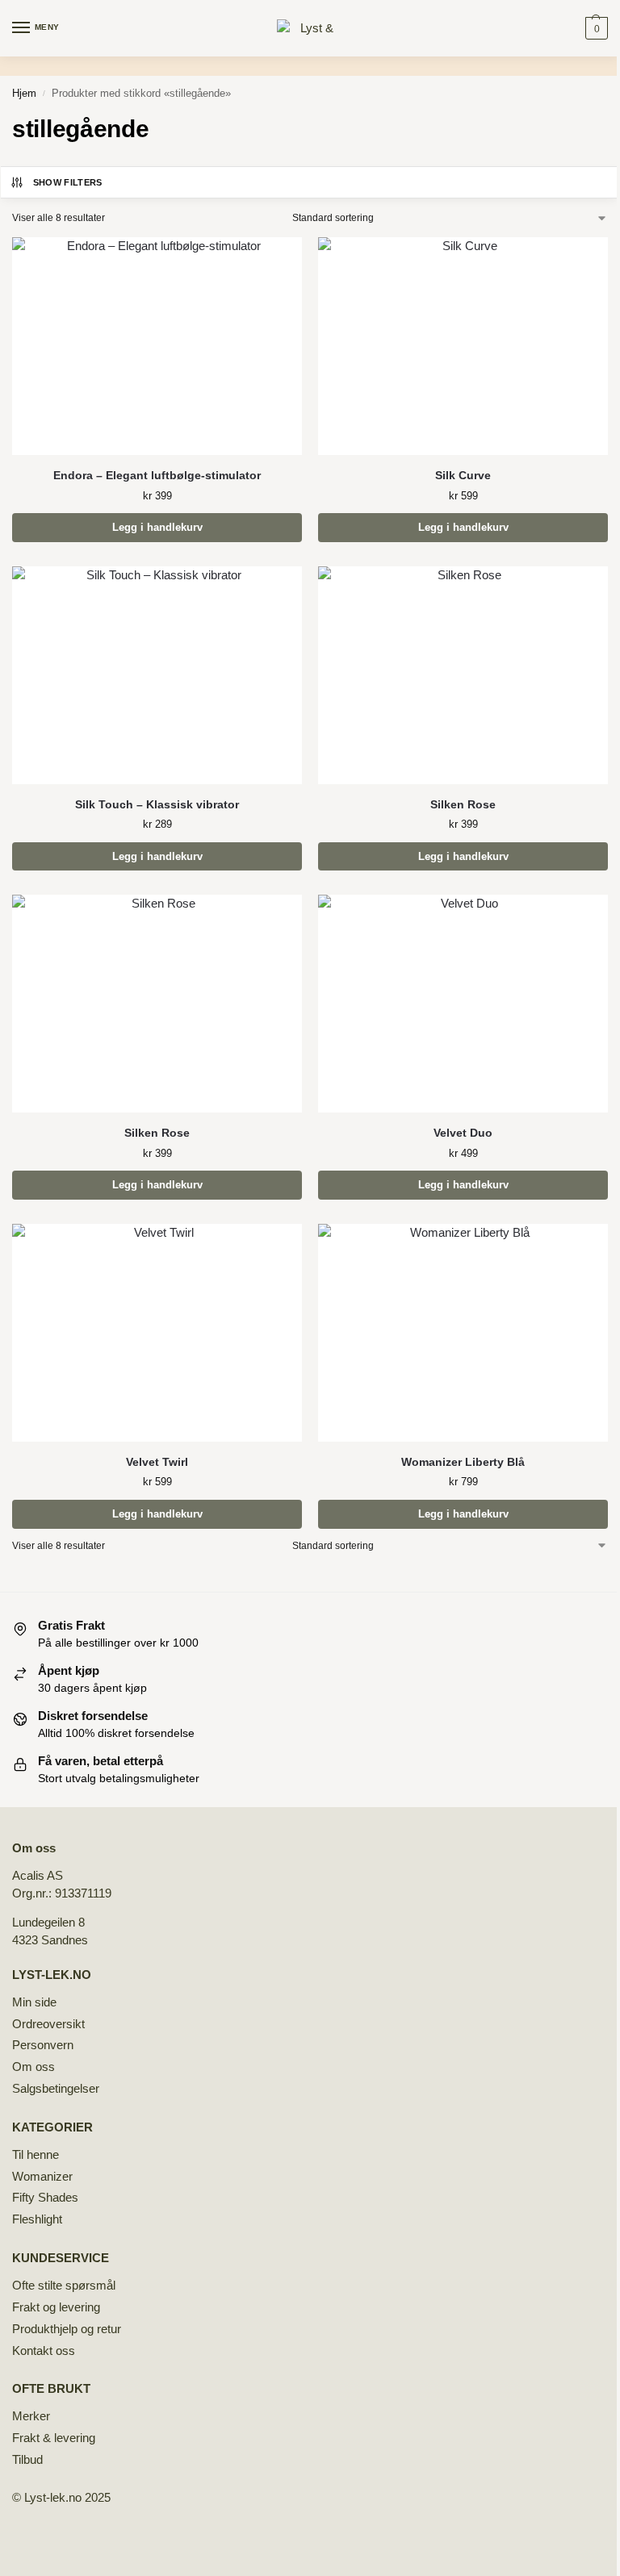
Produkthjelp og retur (67, 2329)
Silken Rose (463, 805)
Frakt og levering (56, 2307)
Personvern (43, 2045)
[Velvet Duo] (463, 1004)
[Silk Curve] (463, 346)
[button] (595, 28)
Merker (31, 2416)
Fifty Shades (45, 2198)
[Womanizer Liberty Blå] (463, 1333)
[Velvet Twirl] (157, 1333)
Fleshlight (37, 2219)
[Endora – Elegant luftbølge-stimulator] (157, 346)
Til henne (36, 2155)
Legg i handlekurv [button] (157, 527)
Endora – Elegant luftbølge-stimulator (157, 476)
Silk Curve (463, 476)
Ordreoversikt (48, 2024)
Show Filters (68, 182)
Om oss (34, 2067)
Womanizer (42, 2177)
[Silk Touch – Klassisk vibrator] (157, 675)
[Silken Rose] (463, 675)
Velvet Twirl (157, 1462)
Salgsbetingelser (56, 2089)
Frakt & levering (54, 2438)
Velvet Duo (463, 1133)
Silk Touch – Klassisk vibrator (157, 805)
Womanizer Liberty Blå (463, 1462)
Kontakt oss (44, 2351)
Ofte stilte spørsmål (64, 2286)
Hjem (24, 93)
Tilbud (27, 2460)
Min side (34, 2002)
